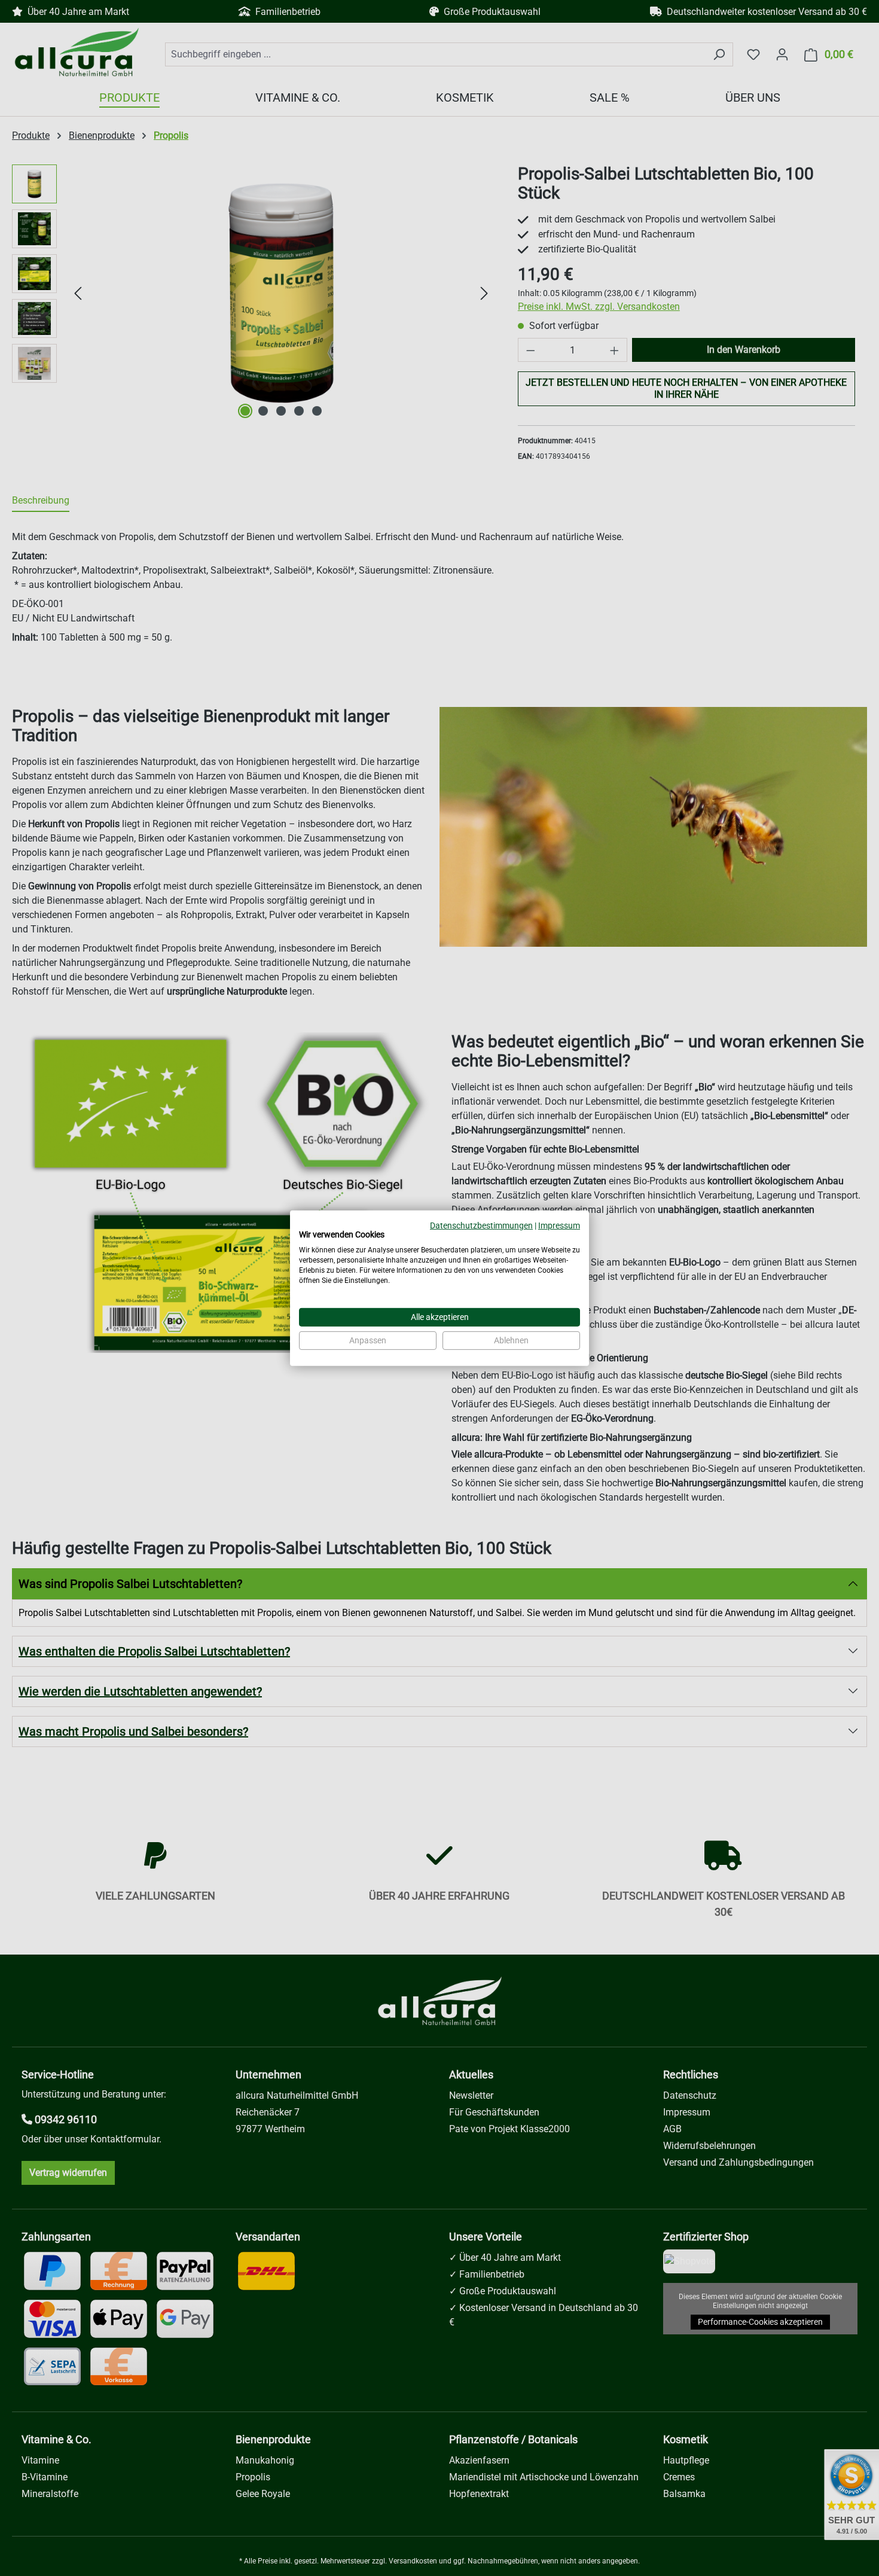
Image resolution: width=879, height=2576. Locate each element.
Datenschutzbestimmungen (481, 1225)
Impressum (559, 1225)
